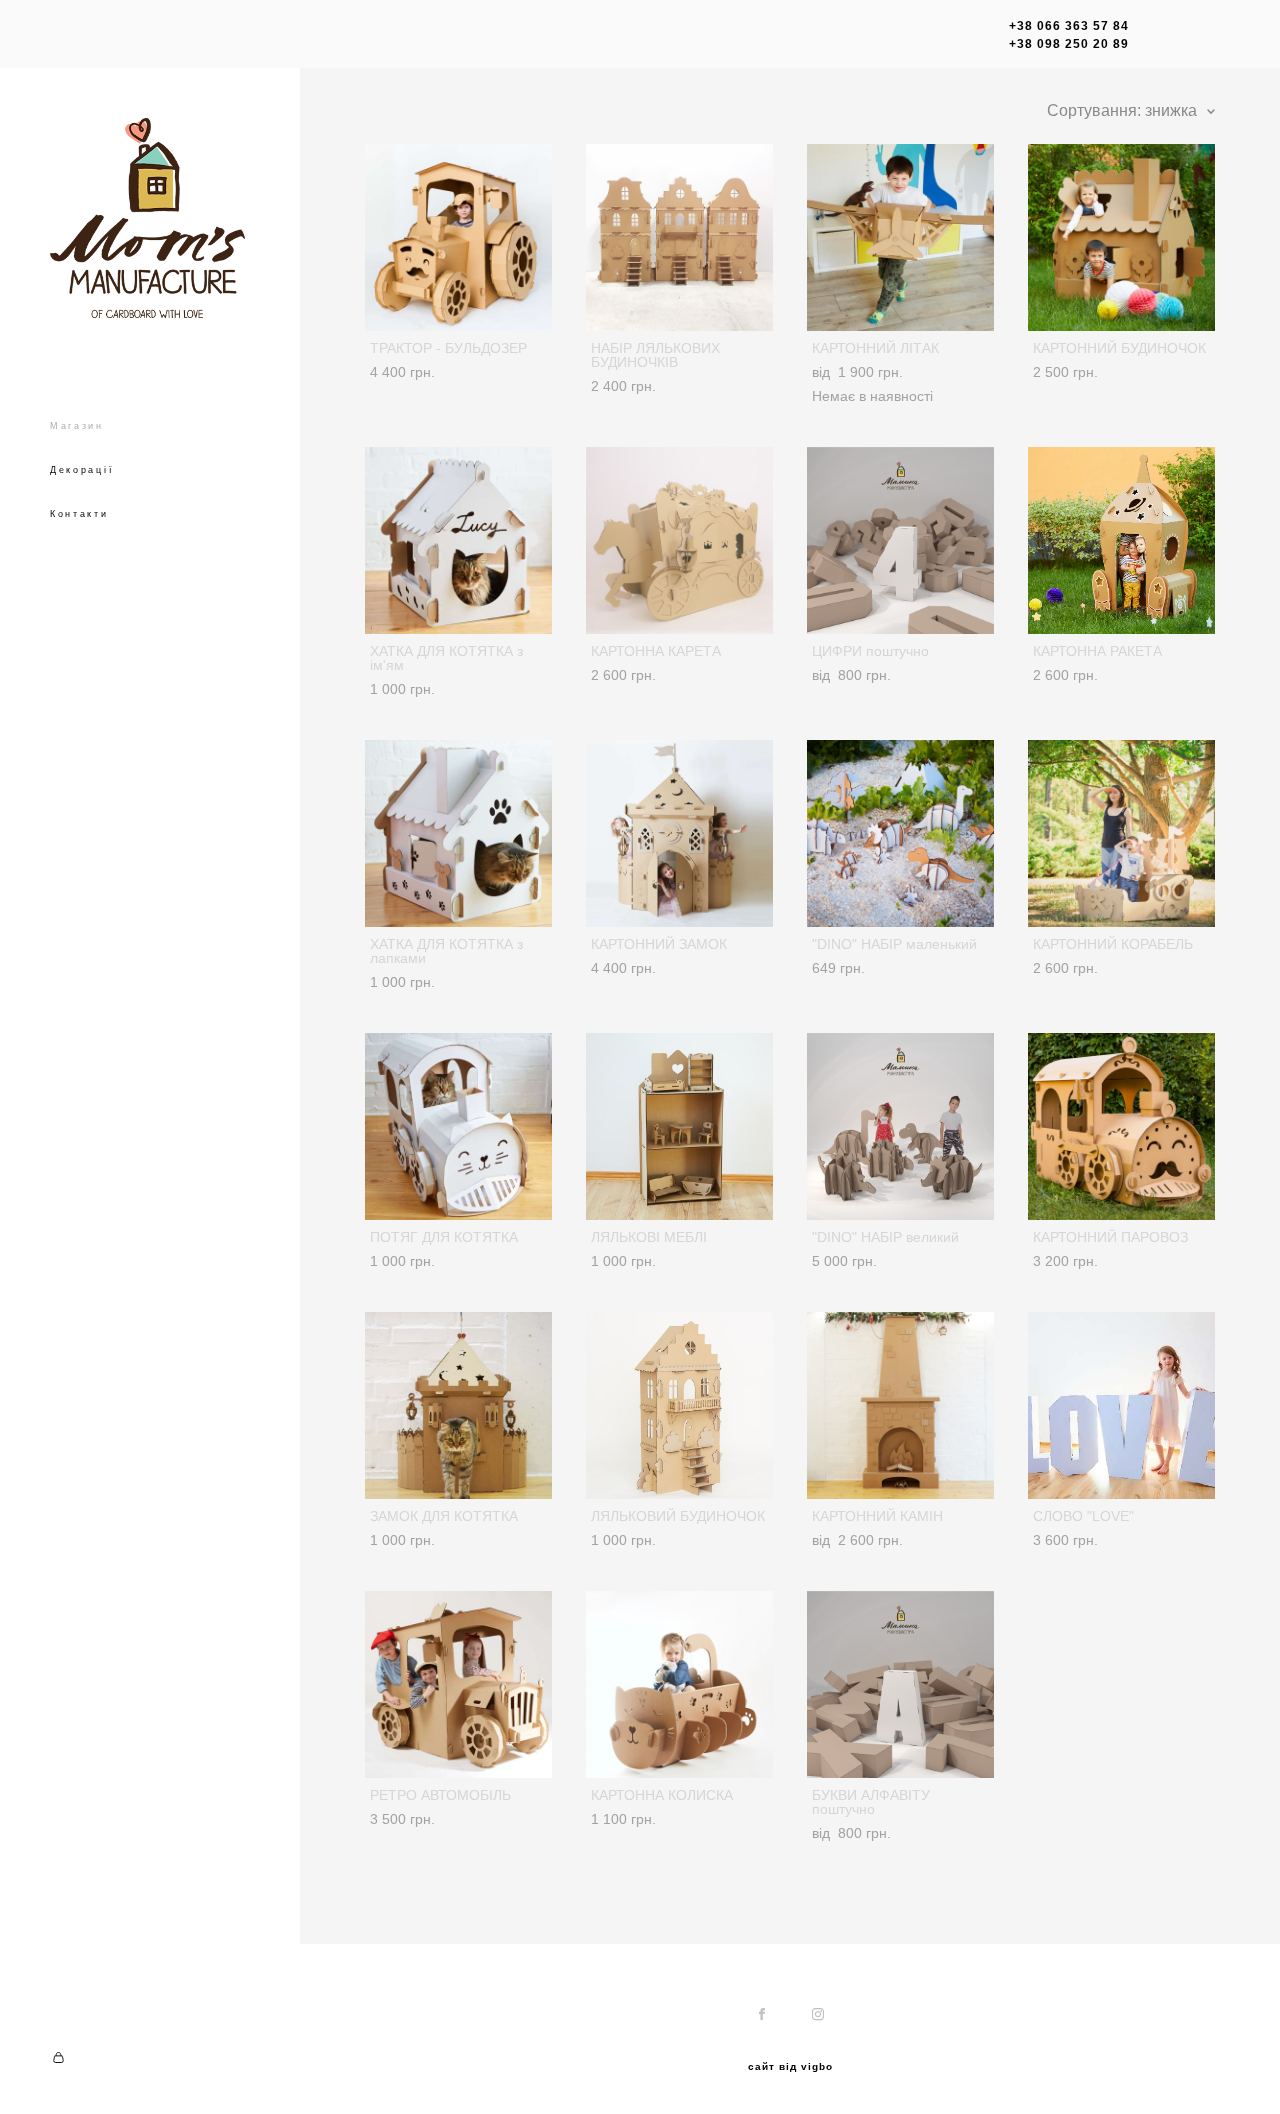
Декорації (82, 470)
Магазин (77, 426)
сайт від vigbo (790, 2067)
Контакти (79, 514)
